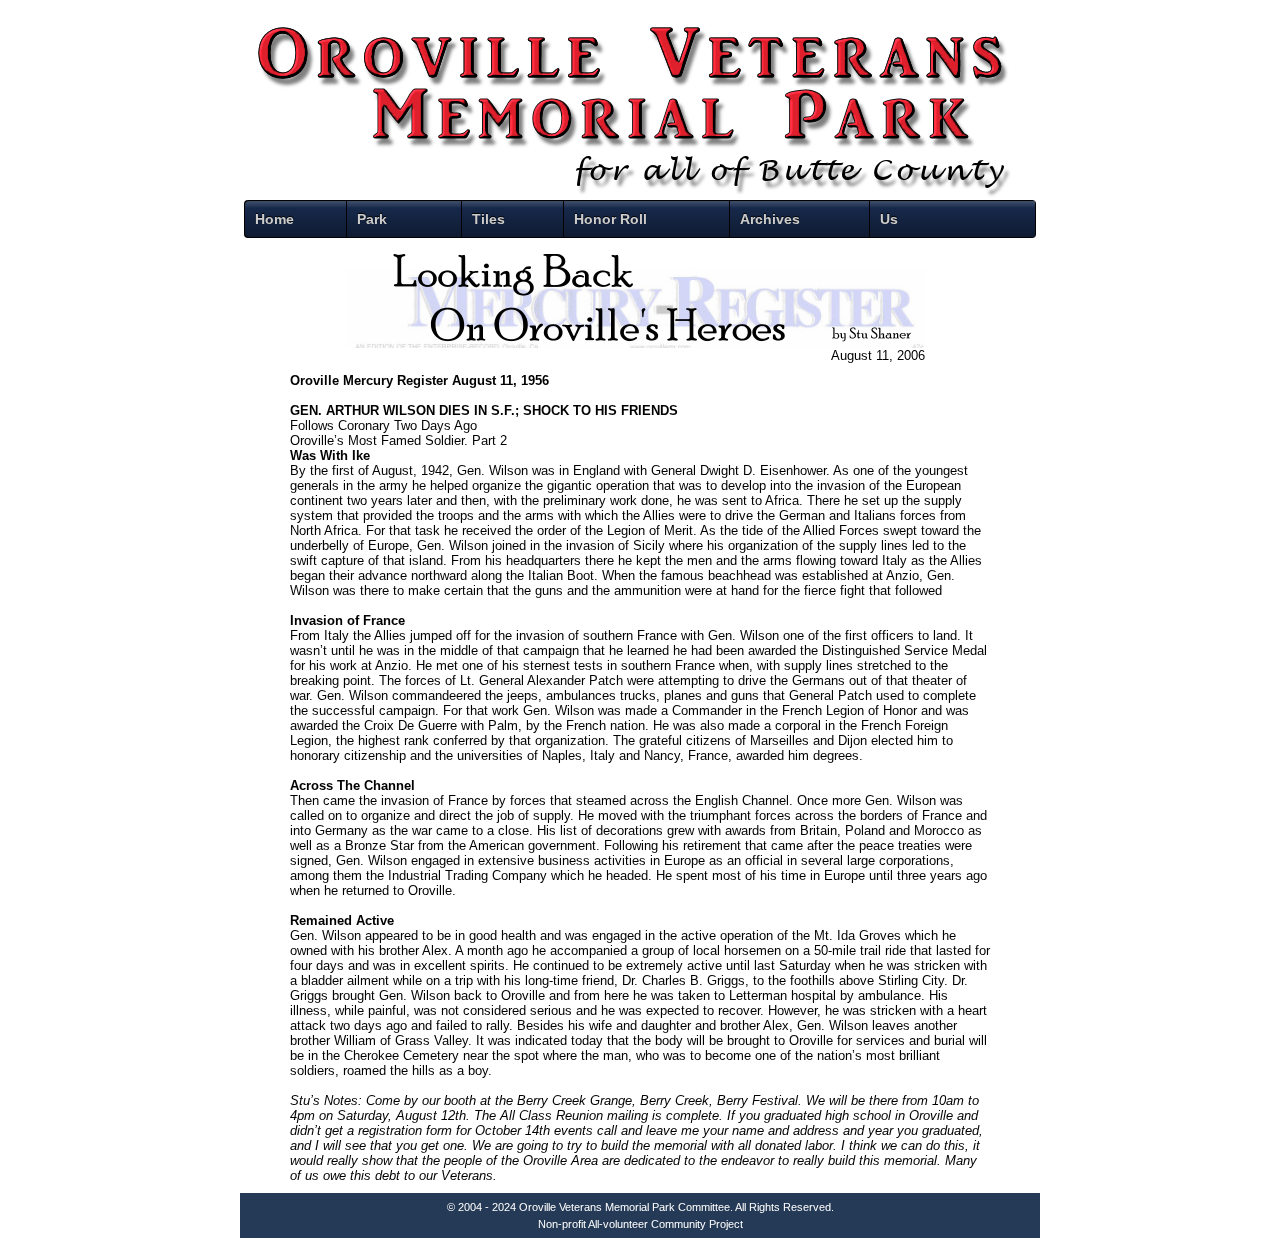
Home (274, 219)
